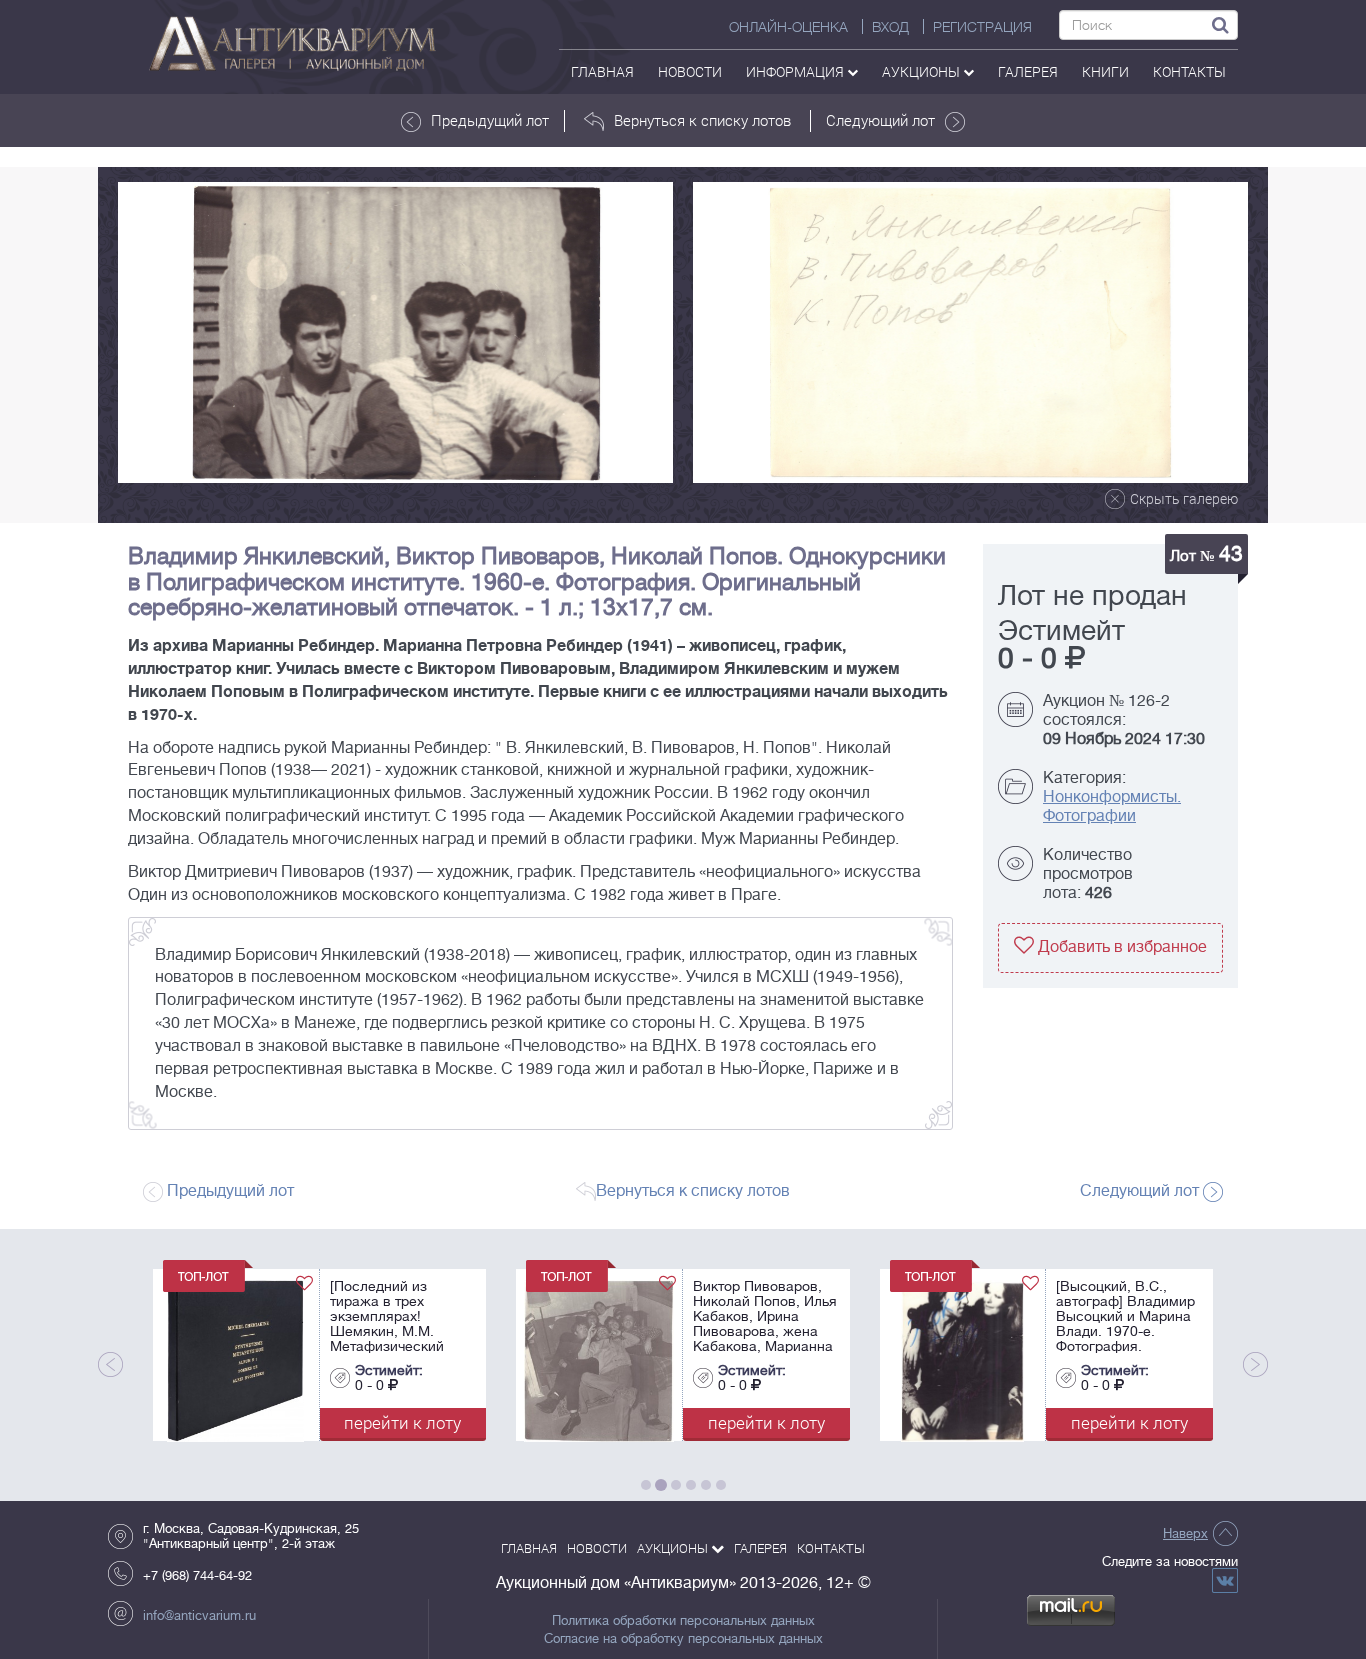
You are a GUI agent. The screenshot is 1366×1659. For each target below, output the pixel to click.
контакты (1189, 71)
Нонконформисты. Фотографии (1112, 806)
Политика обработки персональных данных (683, 1621)
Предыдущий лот (490, 120)
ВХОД (890, 27)
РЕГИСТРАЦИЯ (982, 27)
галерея (1028, 71)
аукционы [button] (922, 71)
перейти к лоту (407, 1422)
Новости (690, 71)
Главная (602, 71)
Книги (1105, 71)
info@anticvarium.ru (199, 1615)
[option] (395, 332)
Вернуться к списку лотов (702, 120)
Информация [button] (796, 71)
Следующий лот (880, 120)
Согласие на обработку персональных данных (683, 1639)
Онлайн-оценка (788, 27)
